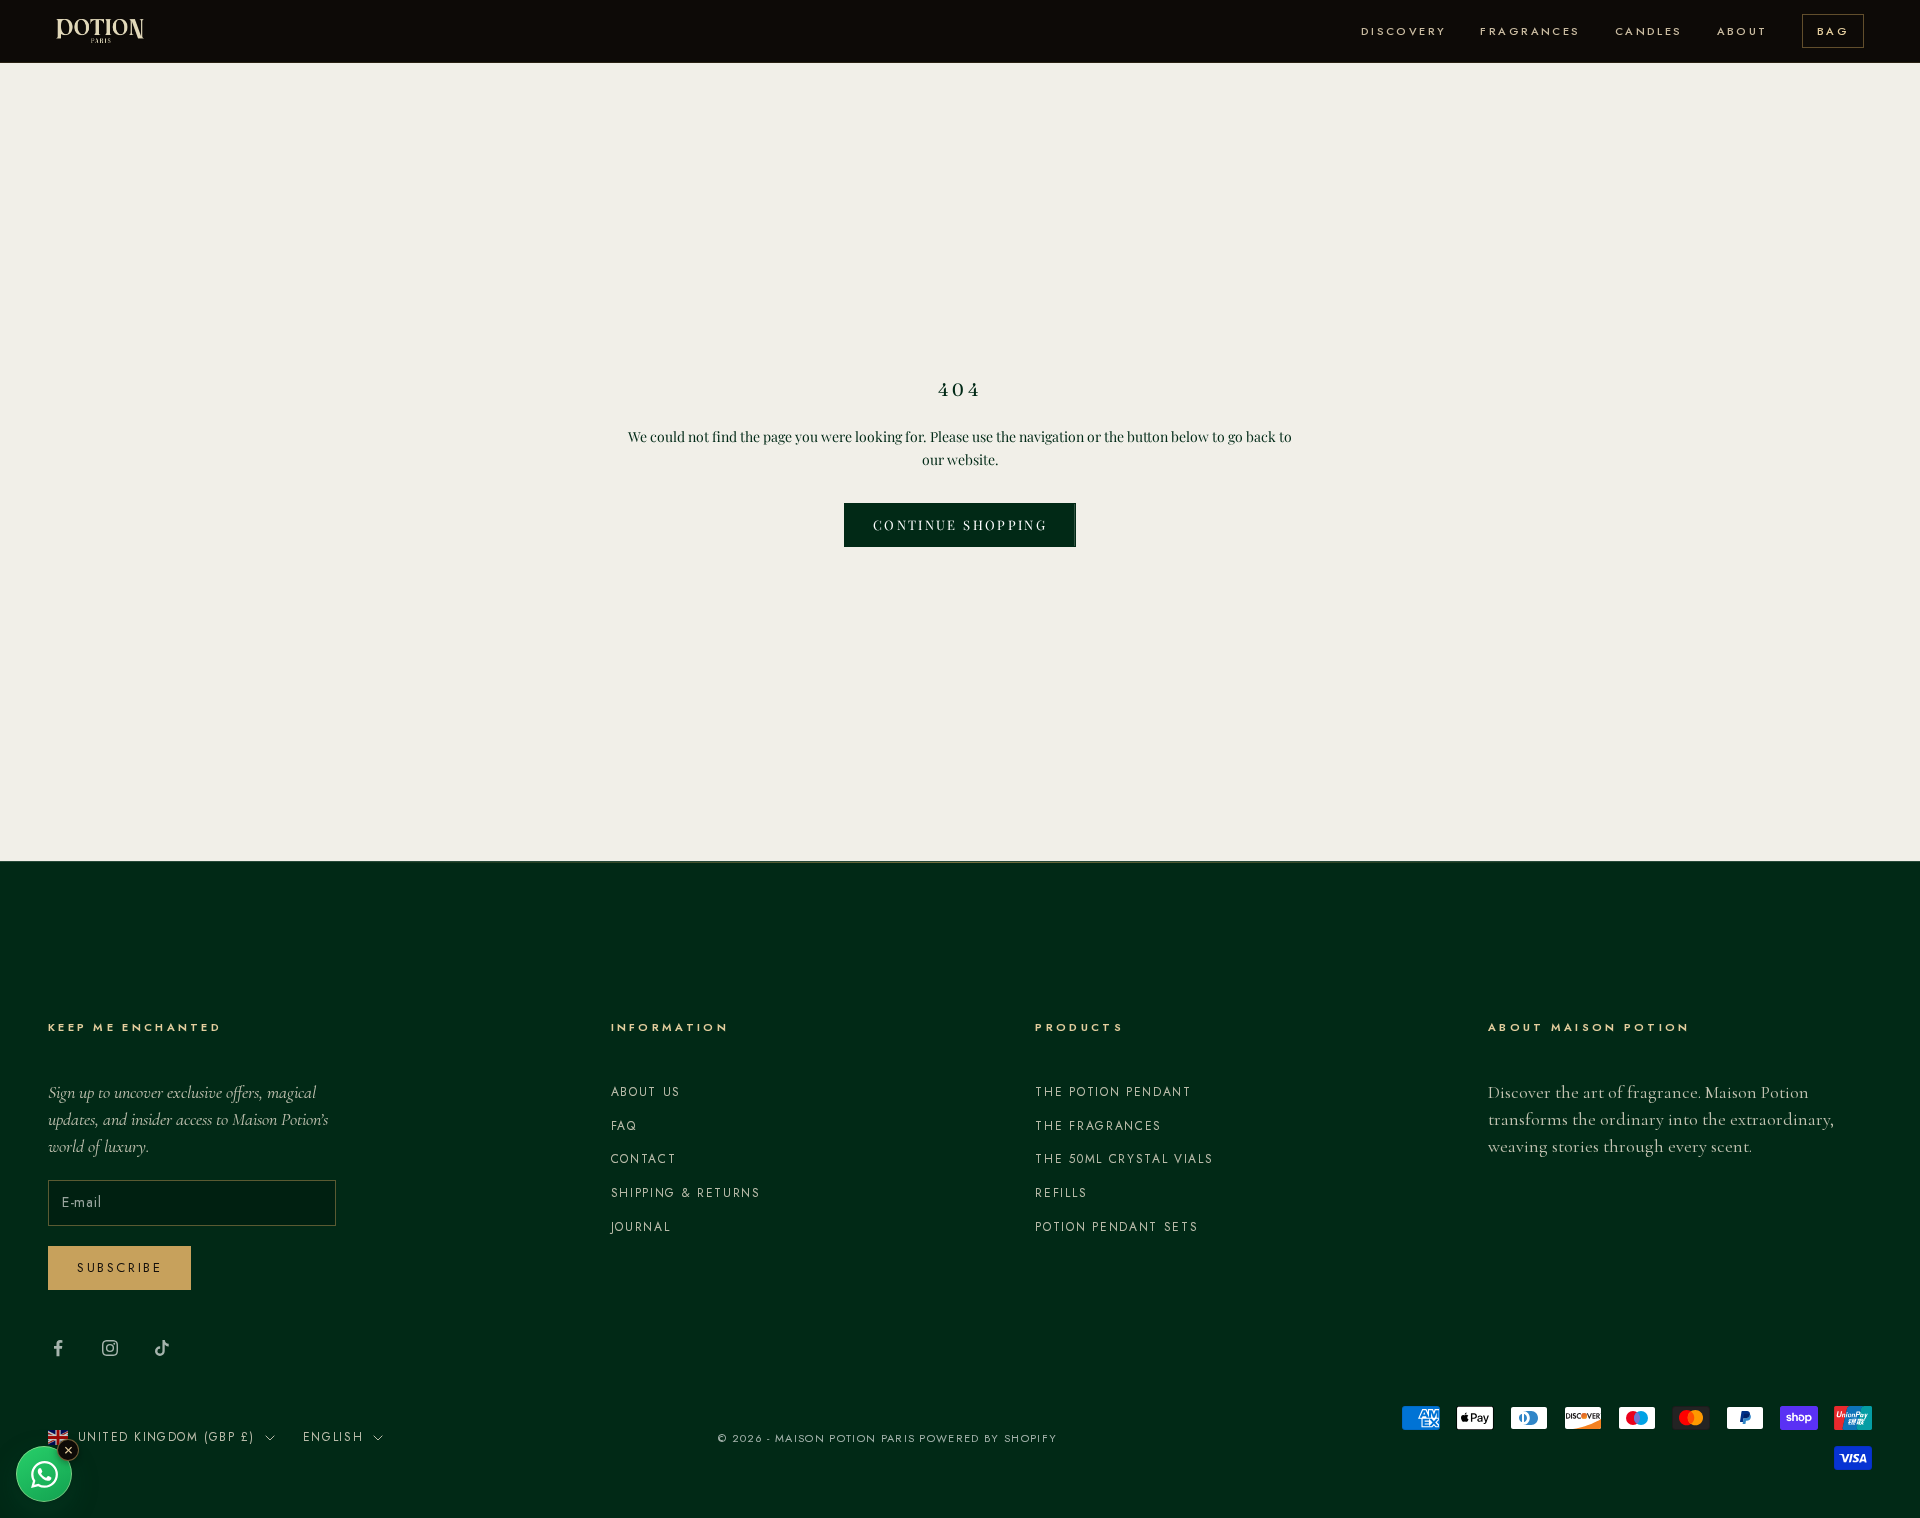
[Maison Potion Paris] (100, 31)
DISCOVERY (1404, 31)
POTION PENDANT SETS (1116, 1227)
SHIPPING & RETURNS (686, 1193)
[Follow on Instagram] (110, 1348)
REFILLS (1061, 1193)
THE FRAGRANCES (1098, 1126)
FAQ (624, 1126)
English (333, 1437)
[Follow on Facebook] (58, 1348)
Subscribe (119, 1267)
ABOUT (1742, 31)
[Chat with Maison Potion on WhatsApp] (44, 1474)
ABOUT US (646, 1092)
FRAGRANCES (1530, 31)
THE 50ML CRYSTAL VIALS (1124, 1159)
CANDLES (1649, 31)
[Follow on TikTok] (162, 1348)
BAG (1833, 31)
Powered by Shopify (988, 1438)
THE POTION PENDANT (1113, 1092)
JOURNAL (641, 1227)
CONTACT (644, 1159)
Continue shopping (960, 524)
